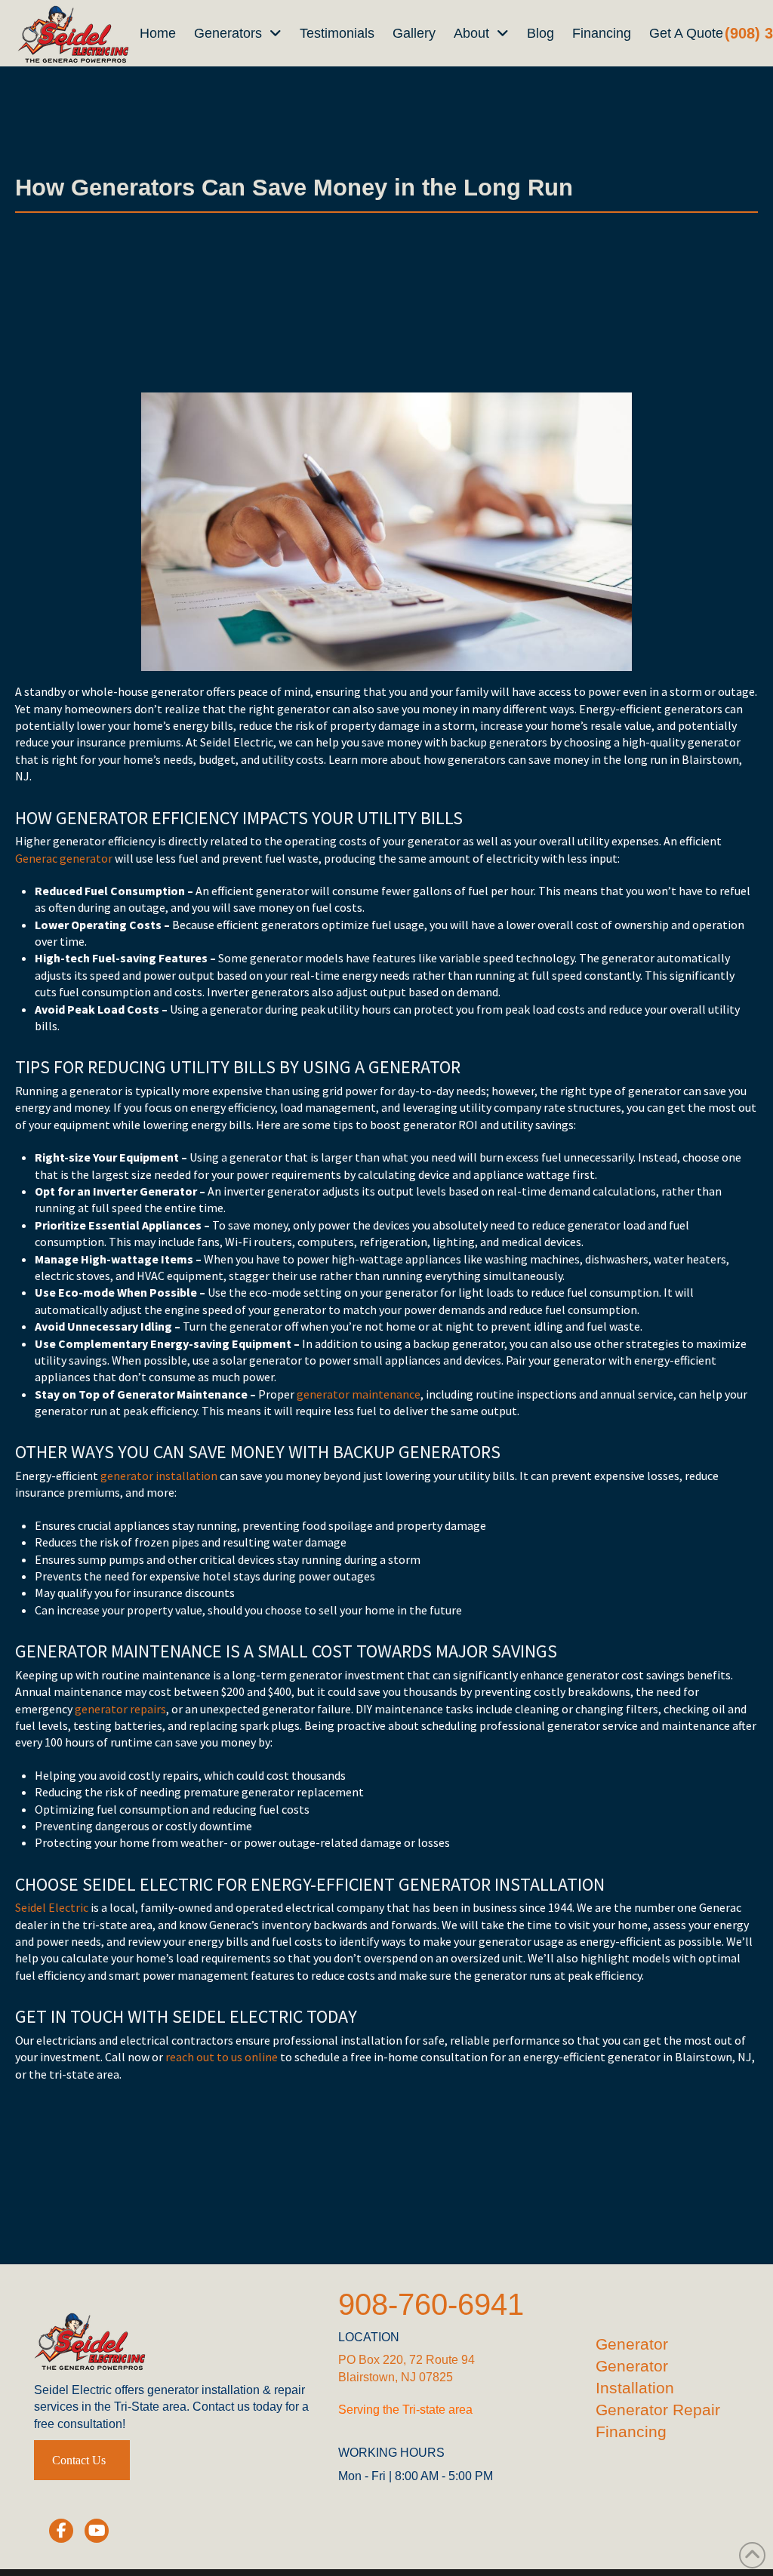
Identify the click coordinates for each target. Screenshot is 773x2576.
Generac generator (64, 858)
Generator (632, 2344)
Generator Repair (658, 2410)
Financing (631, 2431)
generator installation (159, 1476)
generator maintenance (359, 1394)
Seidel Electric (52, 1907)
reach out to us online (222, 2057)
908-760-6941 (431, 2304)
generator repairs (120, 1709)
